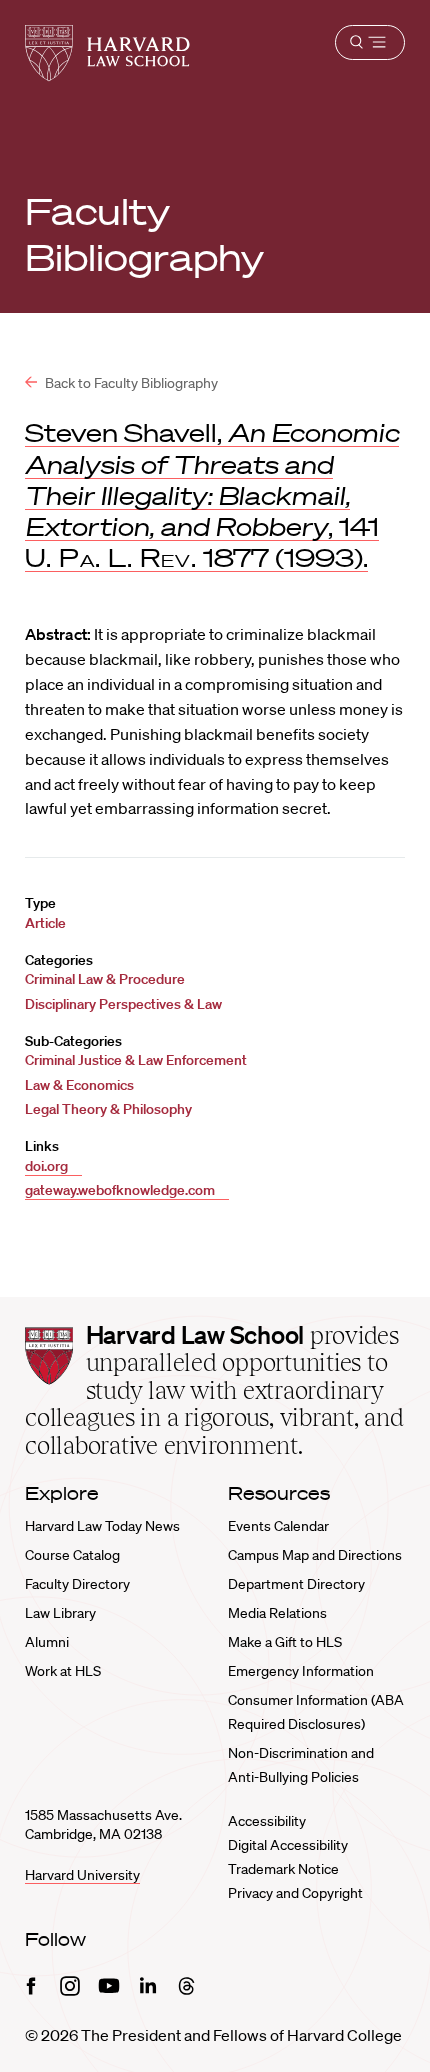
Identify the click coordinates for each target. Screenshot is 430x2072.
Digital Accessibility (288, 1845)
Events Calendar (278, 1526)
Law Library (60, 1613)
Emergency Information (301, 1671)
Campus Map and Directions (315, 1555)
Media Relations (277, 1613)
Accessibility (267, 1821)
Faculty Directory (77, 1584)
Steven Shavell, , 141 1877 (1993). (212, 495)
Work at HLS (63, 1671)
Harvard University (82, 1875)
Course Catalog (72, 1555)
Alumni (47, 1642)
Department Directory (296, 1584)
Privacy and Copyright (295, 1893)
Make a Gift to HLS (285, 1642)
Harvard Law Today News (102, 1526)
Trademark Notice (283, 1869)
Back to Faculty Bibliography (130, 383)
